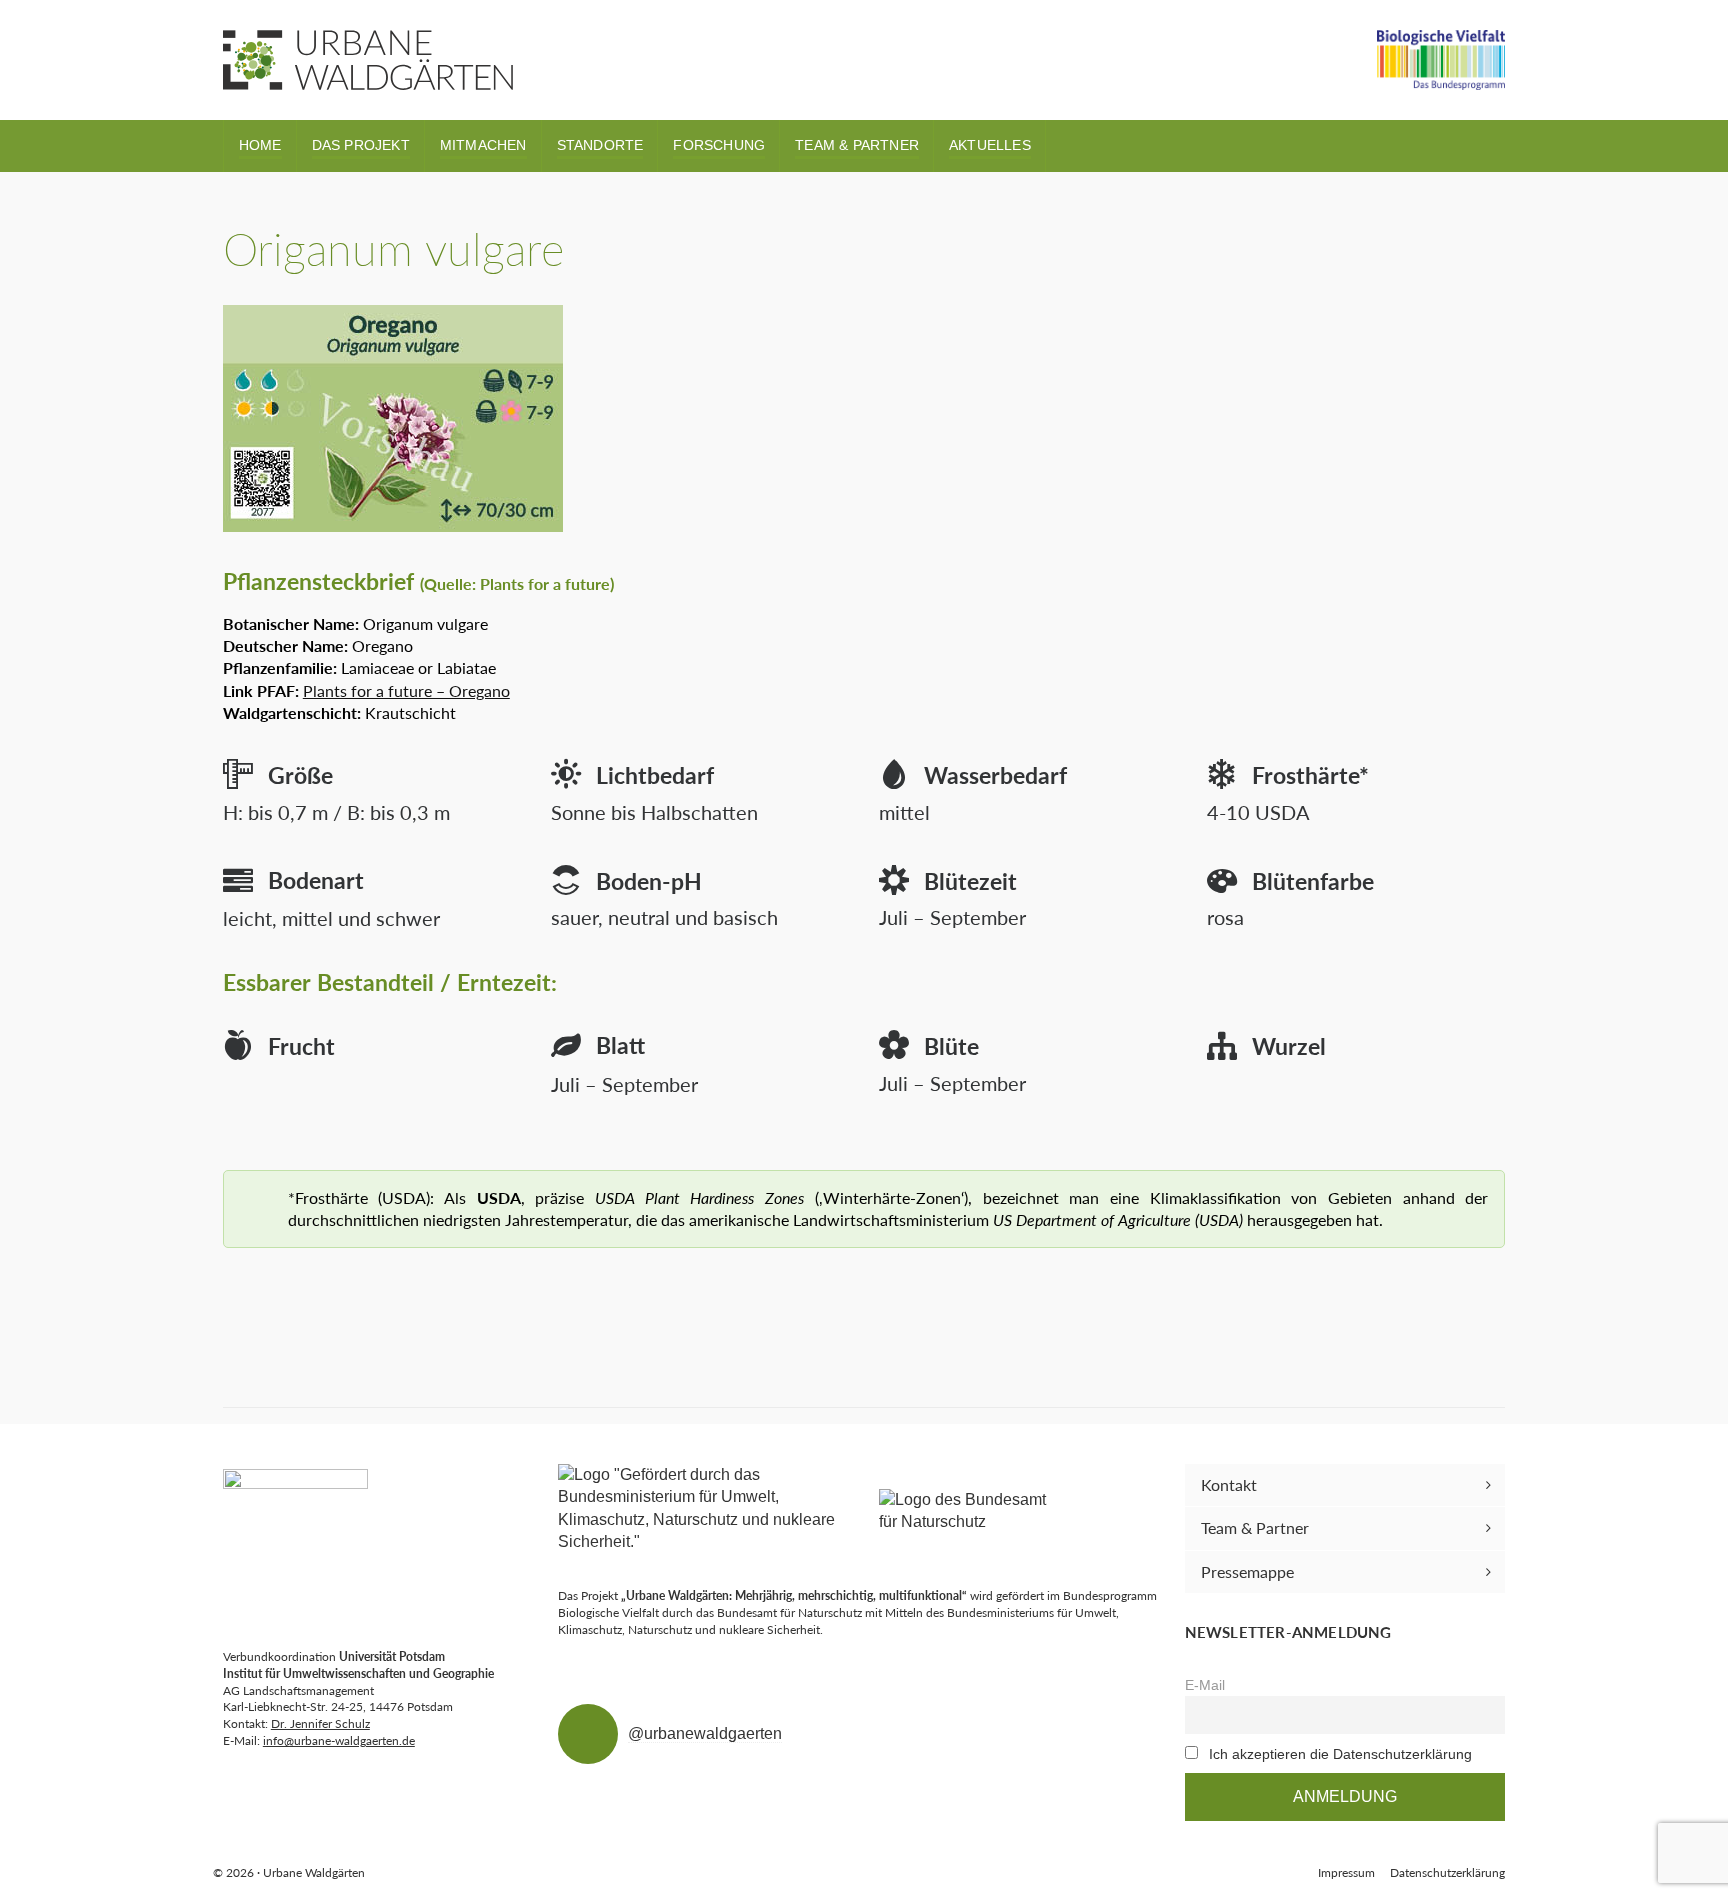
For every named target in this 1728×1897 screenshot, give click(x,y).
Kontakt (1229, 1484)
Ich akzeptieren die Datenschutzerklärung (1340, 1754)
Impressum (1346, 1872)
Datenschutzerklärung (1447, 1872)
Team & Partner (1255, 1527)
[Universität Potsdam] (295, 1541)
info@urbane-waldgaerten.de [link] (339, 1740)
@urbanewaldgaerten (705, 1733)
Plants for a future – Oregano (406, 690)
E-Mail (1205, 1685)
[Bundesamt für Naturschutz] (971, 1511)
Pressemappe (1247, 1571)
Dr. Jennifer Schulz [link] (320, 1723)
